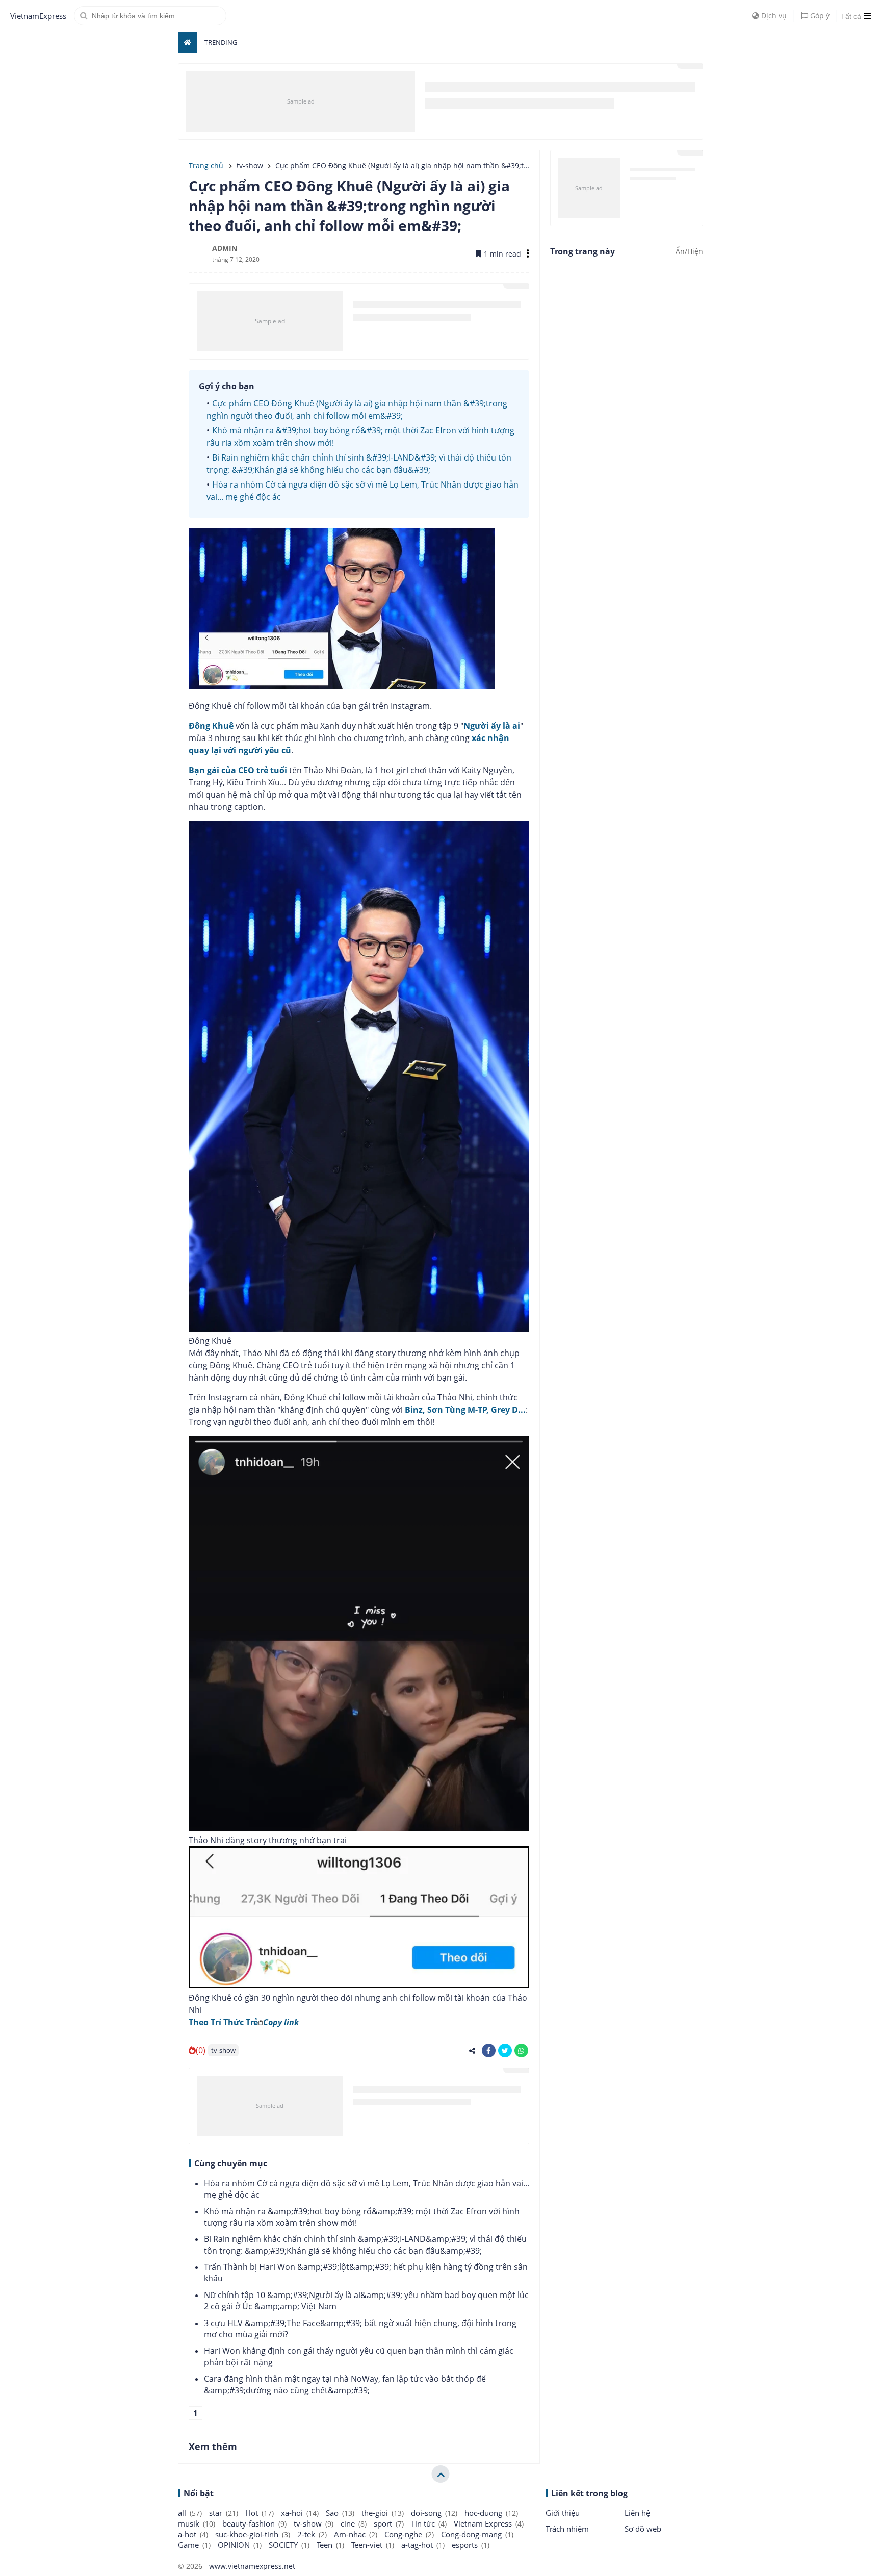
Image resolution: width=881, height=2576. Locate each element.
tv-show (223, 2050)
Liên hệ (637, 2513)
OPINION (240, 2545)
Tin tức (429, 2523)
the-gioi (383, 2513)
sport (389, 2523)
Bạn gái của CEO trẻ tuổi (238, 770)
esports (471, 2545)
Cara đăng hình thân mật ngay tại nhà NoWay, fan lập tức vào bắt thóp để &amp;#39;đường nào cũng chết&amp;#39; (345, 2384)
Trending (221, 42)
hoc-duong (491, 2513)
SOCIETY (289, 2545)
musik (197, 2523)
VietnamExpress (38, 16)
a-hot (193, 2534)
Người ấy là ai (492, 726)
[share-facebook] (489, 2050)
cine (354, 2523)
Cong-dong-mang (477, 2534)
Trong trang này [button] (582, 251)
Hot (260, 2513)
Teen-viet (373, 2545)
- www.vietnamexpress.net (249, 2566)
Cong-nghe (409, 2534)
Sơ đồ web (643, 2529)
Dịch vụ (773, 16)
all (190, 2513)
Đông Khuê (211, 726)
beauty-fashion (254, 2523)
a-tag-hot (423, 2545)
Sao (340, 2513)
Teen (330, 2545)
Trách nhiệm (567, 2529)
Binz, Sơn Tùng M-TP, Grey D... (465, 1410)
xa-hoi (300, 2513)
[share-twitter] (505, 2050)
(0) (201, 2050)
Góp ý (819, 16)
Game (194, 2545)
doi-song (434, 2513)
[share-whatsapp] (521, 2050)
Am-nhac (356, 2534)
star (224, 2513)
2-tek (312, 2534)
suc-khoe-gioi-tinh (253, 2534)
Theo (244, 2022)
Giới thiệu (563, 2513)
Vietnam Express (489, 2523)
